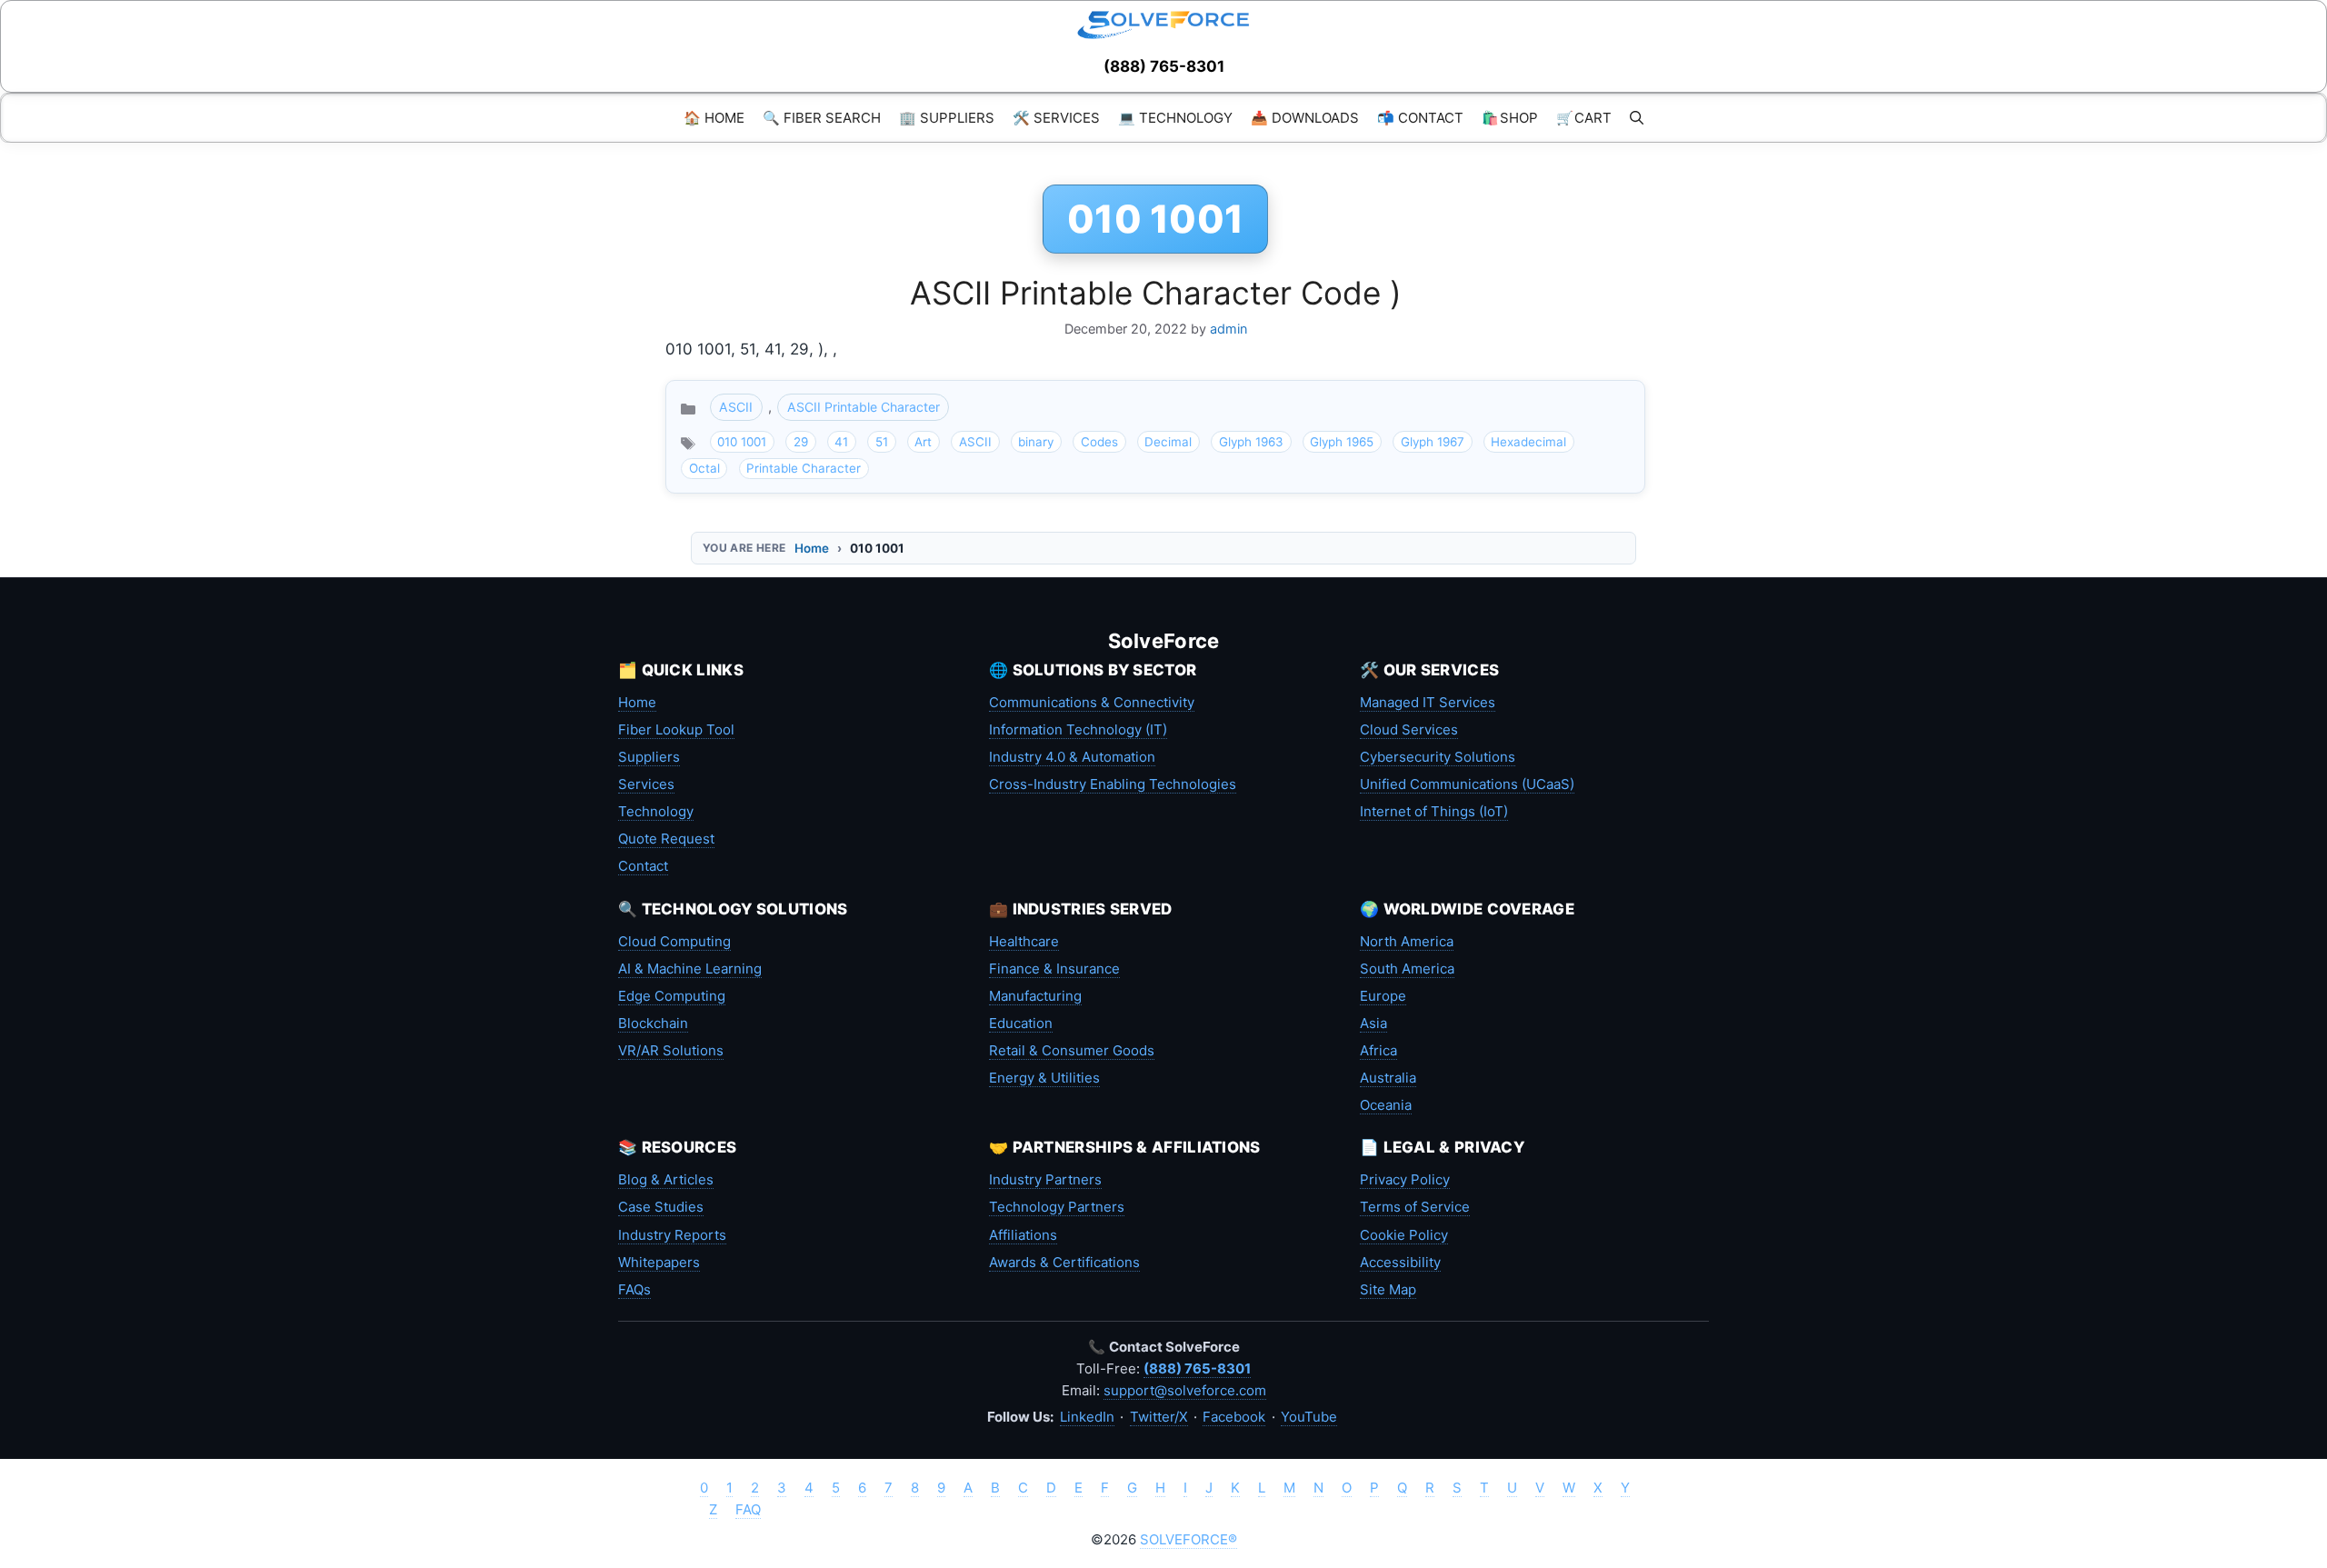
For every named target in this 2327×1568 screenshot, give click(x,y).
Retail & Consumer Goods (1072, 1050)
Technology (656, 811)
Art (923, 442)
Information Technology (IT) (1078, 729)
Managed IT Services (1428, 702)
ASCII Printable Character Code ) (1156, 293)
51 (882, 442)
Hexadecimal (1528, 442)
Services (646, 784)
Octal (704, 468)
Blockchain (653, 1023)
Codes (1099, 442)
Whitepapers (659, 1262)
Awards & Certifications (1064, 1262)
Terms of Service (1415, 1207)
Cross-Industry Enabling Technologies (1113, 784)
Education (1021, 1023)
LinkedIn (1087, 1417)
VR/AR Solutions (671, 1050)
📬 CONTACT (1420, 118)
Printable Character (804, 468)
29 (801, 442)
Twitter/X (1159, 1417)
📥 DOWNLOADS (1305, 118)
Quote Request (666, 839)
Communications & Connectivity (1092, 702)
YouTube (1309, 1417)
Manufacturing (1035, 996)
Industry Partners (1045, 1179)
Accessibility (1400, 1262)
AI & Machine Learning (690, 969)
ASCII (736, 407)
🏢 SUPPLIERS (947, 118)
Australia (1388, 1078)
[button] (1637, 118)
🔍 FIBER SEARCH (822, 118)
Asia (1373, 1023)
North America (1407, 941)
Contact (643, 866)
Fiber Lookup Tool (676, 729)
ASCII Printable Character (864, 407)
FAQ (748, 1509)
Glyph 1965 (1342, 442)
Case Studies (661, 1207)
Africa (1378, 1050)
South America (1407, 969)
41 (841, 442)
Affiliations (1023, 1235)
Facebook (1234, 1417)
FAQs (634, 1289)
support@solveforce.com (1185, 1390)
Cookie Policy (1404, 1235)
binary (1036, 442)
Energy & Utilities (1044, 1078)
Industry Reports (672, 1235)
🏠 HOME (714, 118)
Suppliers (649, 757)
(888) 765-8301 (1164, 66)
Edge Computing (672, 996)
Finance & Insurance (1054, 969)
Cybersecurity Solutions (1438, 757)
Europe (1383, 996)
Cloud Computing (674, 941)
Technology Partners (1057, 1207)
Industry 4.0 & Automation (1072, 757)
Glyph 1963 (1251, 442)
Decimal (1168, 442)
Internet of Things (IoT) (1434, 811)
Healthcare (1024, 941)
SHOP (1510, 118)
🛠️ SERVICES (1056, 118)
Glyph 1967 (1433, 442)
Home (812, 548)
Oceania (1386, 1105)
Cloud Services (1409, 729)
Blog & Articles (666, 1179)
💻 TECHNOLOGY (1175, 118)
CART (1584, 118)
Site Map (1388, 1289)
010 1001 (742, 442)
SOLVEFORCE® (1188, 1539)
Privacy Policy (1405, 1179)
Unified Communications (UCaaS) (1467, 784)
